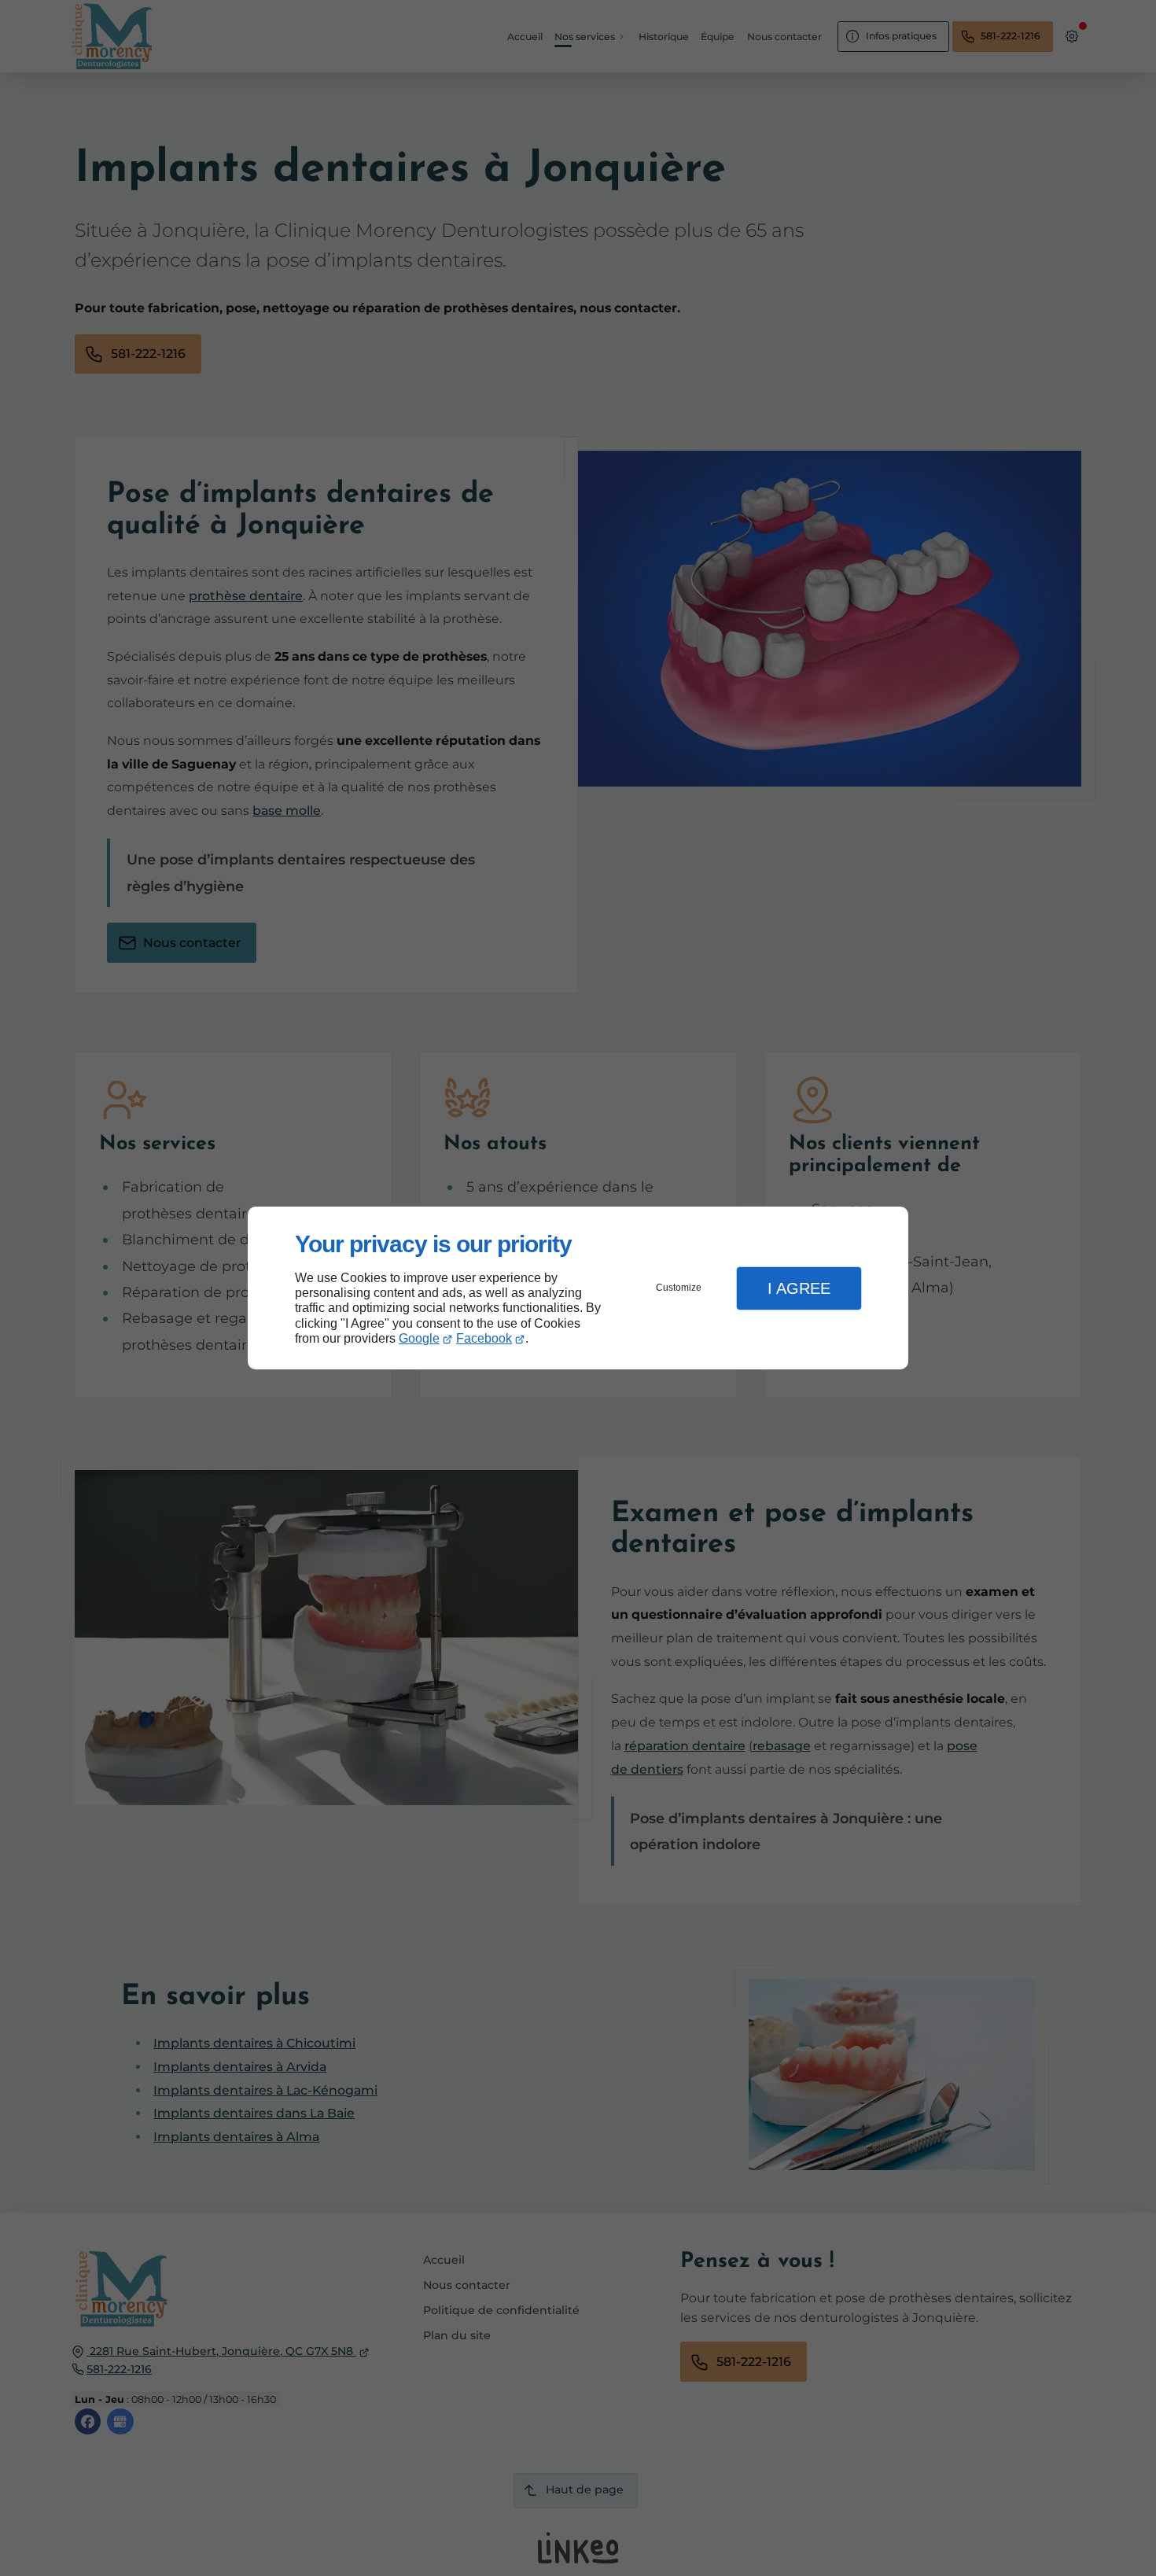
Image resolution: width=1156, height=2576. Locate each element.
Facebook (484, 1338)
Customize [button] (679, 1288)
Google (419, 1338)
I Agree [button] (799, 1288)
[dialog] (578, 1288)
